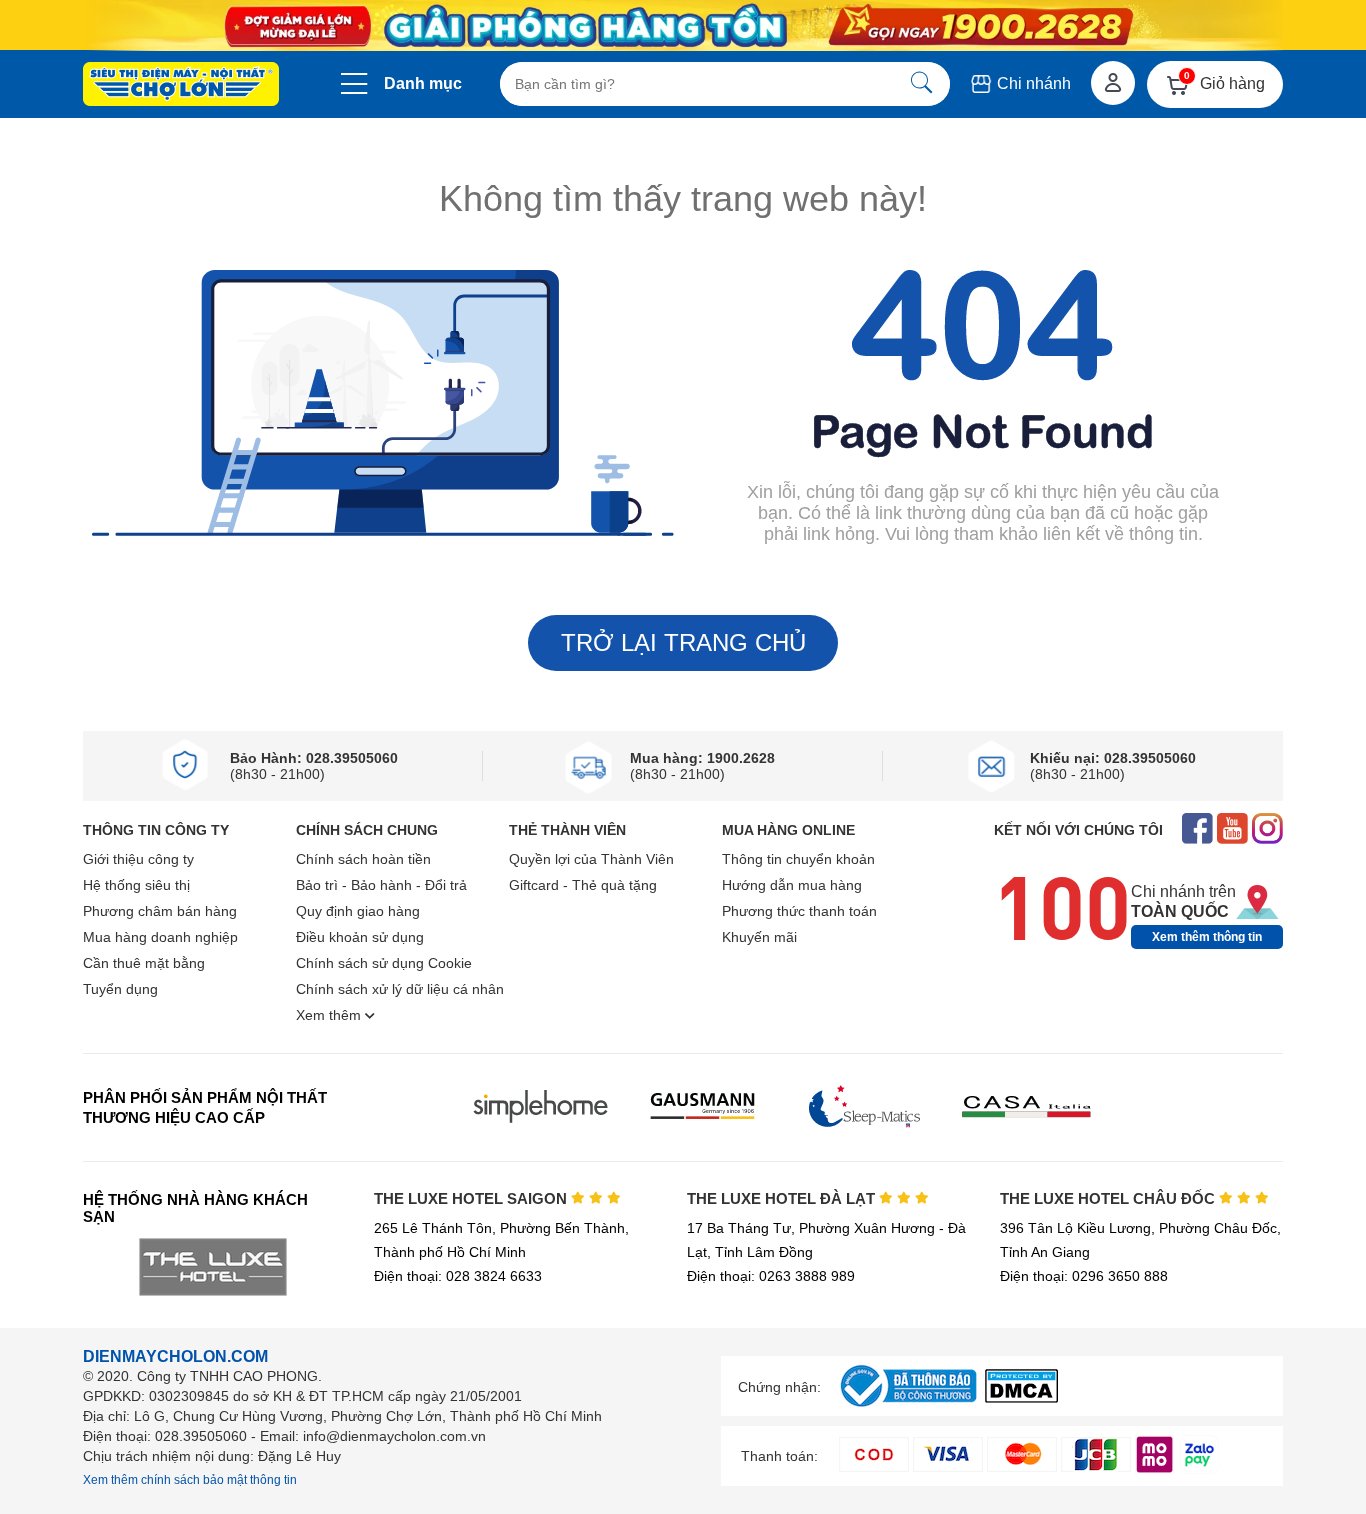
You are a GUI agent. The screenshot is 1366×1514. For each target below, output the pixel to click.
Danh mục (423, 83)
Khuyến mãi (759, 937)
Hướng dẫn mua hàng (792, 885)
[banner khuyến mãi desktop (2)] (683, 25)
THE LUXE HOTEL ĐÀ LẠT (783, 1198)
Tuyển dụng (120, 989)
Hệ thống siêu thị (136, 885)
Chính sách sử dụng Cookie (384, 963)
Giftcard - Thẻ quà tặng (583, 885)
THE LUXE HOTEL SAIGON (472, 1198)
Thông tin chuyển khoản (798, 859)
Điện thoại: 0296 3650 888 (1084, 1276)
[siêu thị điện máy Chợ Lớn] (181, 86)
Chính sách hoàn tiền (363, 859)
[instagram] (1267, 830)
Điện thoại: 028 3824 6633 (458, 1276)
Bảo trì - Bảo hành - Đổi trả (381, 885)
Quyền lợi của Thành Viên (591, 859)
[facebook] (1197, 830)
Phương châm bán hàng (160, 911)
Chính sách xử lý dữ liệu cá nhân (400, 989)
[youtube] (1232, 830)
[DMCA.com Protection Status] (1021, 1397)
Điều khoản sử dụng (360, 937)
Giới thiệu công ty (138, 859)
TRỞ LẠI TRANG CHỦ (683, 642)
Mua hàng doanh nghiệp (160, 937)
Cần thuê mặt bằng (144, 963)
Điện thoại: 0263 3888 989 (771, 1276)
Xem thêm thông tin (1207, 937)
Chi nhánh (1032, 83)
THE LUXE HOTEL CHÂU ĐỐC (1109, 1198)
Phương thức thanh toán (799, 911)
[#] (908, 1407)
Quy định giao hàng (358, 911)
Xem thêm (330, 1015)
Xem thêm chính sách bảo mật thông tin (190, 1480)
